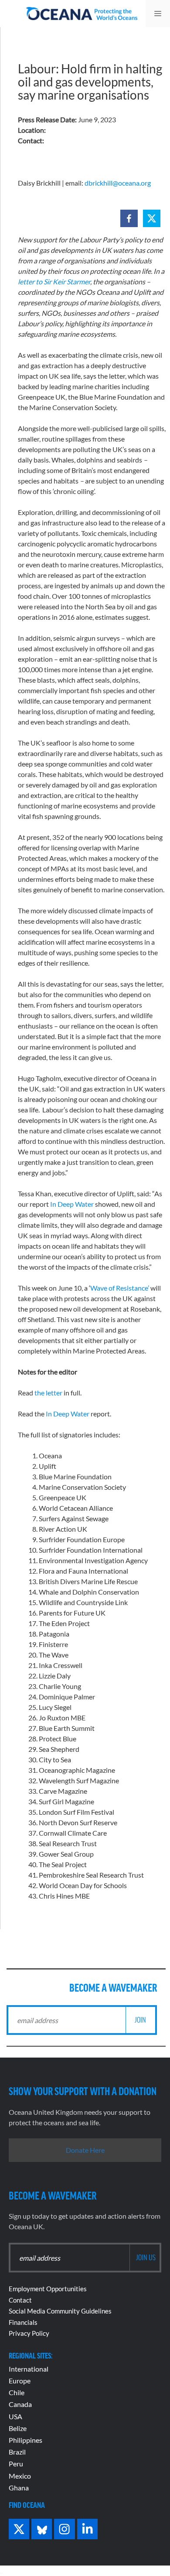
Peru (16, 2464)
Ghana (19, 2488)
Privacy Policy (29, 2333)
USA (15, 2416)
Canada (20, 2404)
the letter (48, 1393)
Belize (18, 2428)
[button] (129, 218)
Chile (17, 2392)
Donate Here (85, 2150)
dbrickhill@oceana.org (118, 183)
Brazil (17, 2452)
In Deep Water (72, 1204)
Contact (20, 2300)
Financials (23, 2322)
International (29, 2369)
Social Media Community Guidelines (60, 2311)
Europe (20, 2381)
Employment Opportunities (48, 2289)
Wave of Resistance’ (120, 1288)
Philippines (25, 2440)
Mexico (20, 2476)
